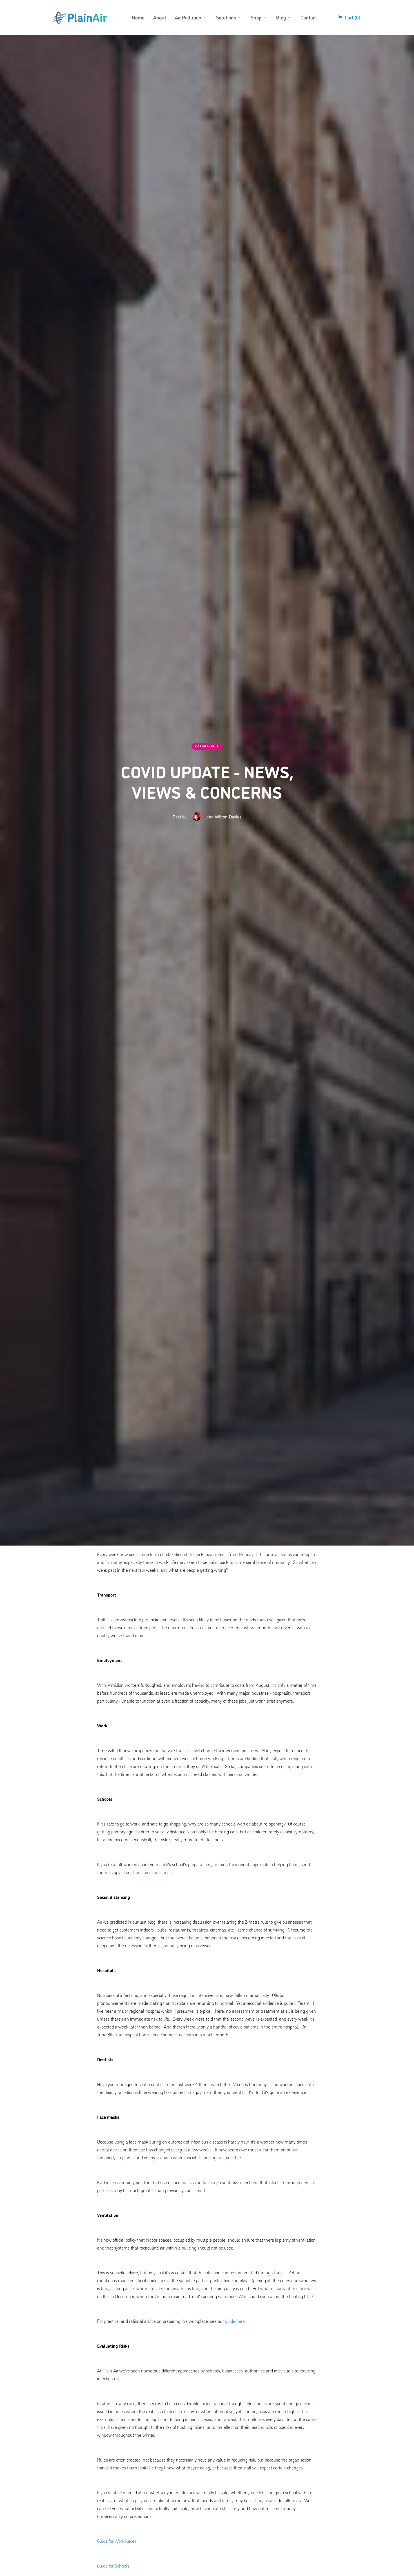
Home (138, 17)
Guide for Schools (113, 2566)
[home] (79, 17)
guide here (235, 2321)
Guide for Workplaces (117, 2541)
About (160, 17)
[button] (191, 17)
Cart (352, 17)
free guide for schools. (153, 1872)
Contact (309, 17)
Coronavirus (207, 746)
